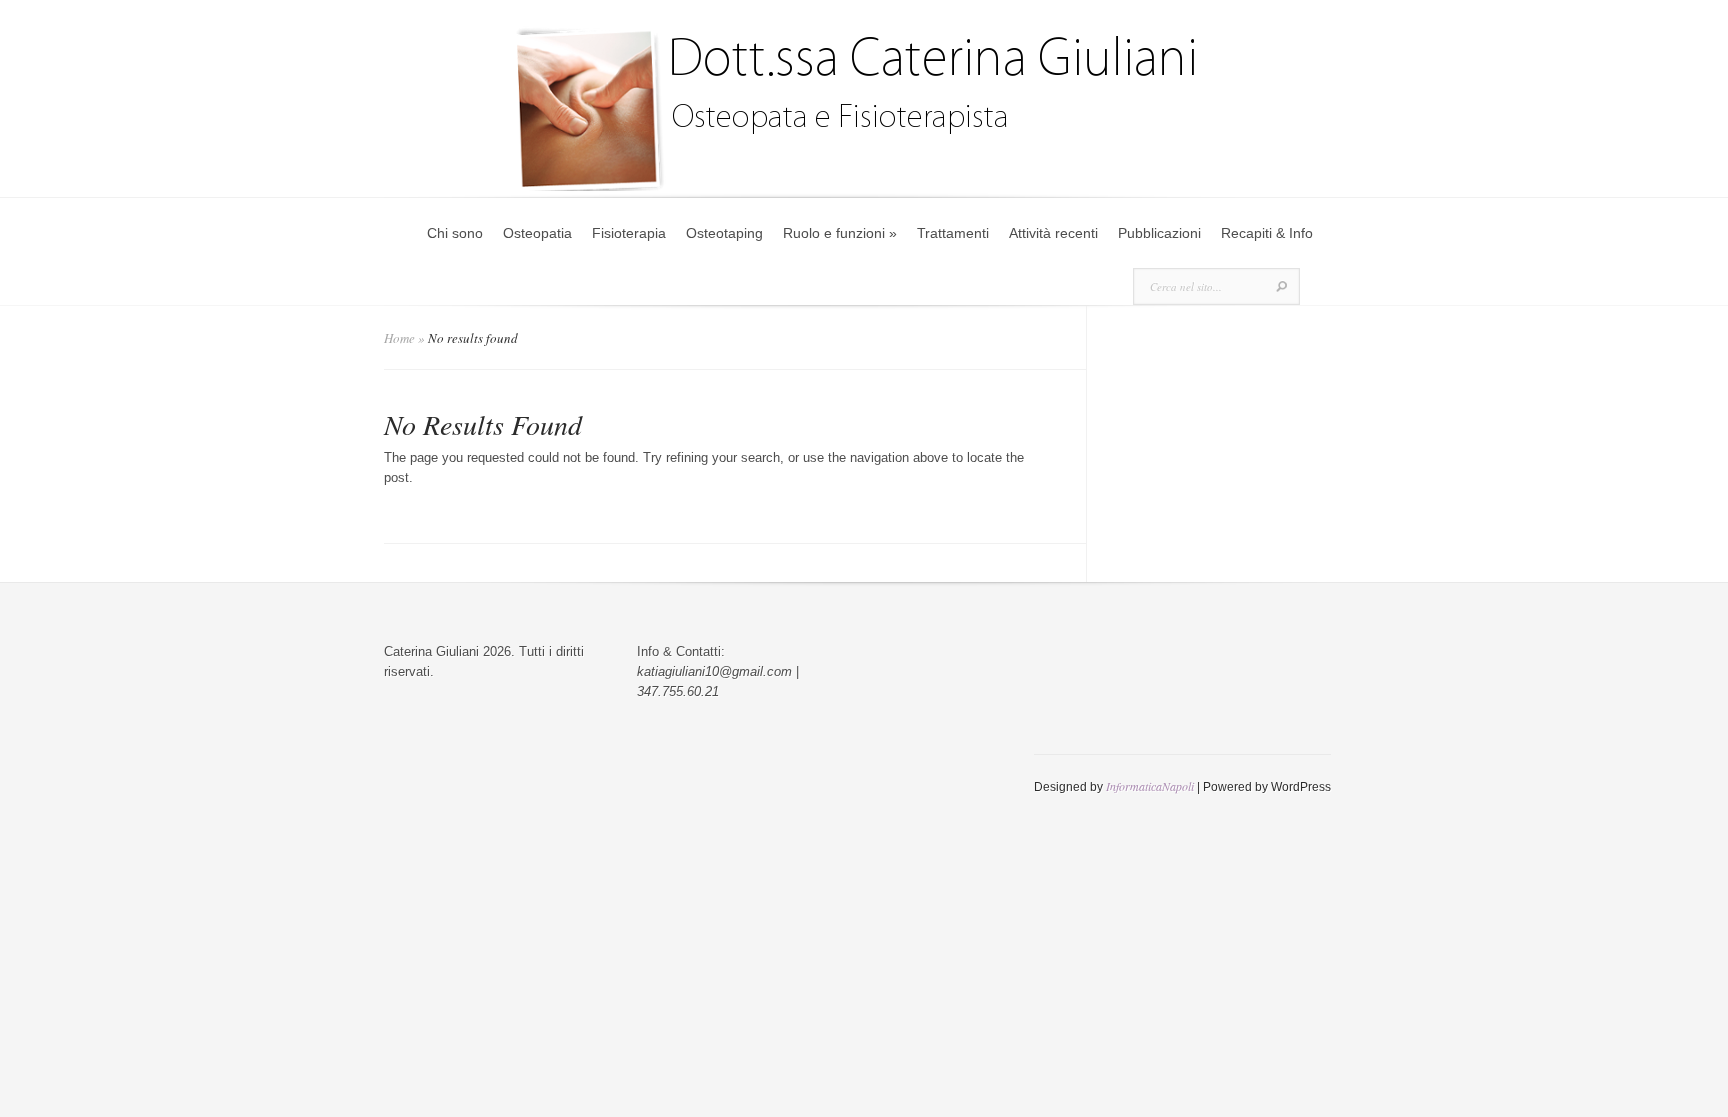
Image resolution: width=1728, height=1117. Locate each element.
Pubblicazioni (1159, 233)
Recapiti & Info (1267, 233)
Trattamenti (953, 233)
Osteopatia (537, 233)
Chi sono (455, 233)
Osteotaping (724, 233)
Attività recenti (1053, 233)
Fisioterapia (629, 233)
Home (399, 338)
